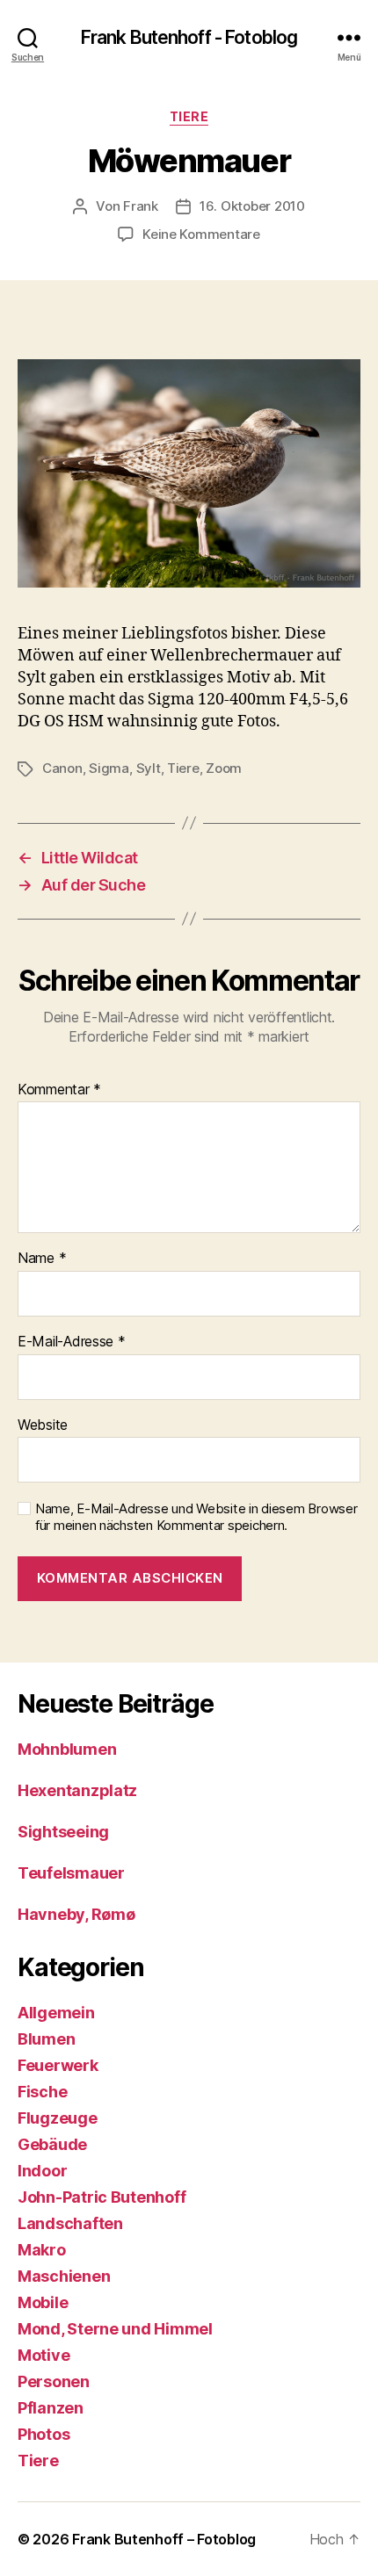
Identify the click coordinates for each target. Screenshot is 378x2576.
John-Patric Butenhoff (102, 2197)
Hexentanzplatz (77, 1790)
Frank (141, 206)
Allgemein (56, 2013)
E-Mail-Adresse (72, 1342)
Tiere (189, 116)
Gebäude (52, 2144)
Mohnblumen (67, 1749)
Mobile (43, 2302)
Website (43, 1425)
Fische (42, 2092)
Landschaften (70, 2223)
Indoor (42, 2171)
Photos (44, 2434)
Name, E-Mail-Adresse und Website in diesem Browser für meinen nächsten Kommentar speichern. (196, 1517)
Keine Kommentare (201, 234)
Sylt (149, 768)
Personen (54, 2381)
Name (42, 1259)
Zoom (224, 768)
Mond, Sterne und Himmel (115, 2329)
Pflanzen (51, 2408)
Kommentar (59, 1090)
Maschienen (64, 2276)
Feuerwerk (58, 2065)
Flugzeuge (58, 2118)
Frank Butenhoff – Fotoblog (164, 2539)
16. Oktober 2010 (252, 206)
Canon (62, 768)
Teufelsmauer (71, 1873)
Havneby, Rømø (76, 1914)
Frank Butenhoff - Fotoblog (189, 37)
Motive (44, 2355)
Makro (42, 2250)
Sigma (109, 768)
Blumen (46, 2039)
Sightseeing (63, 1832)
